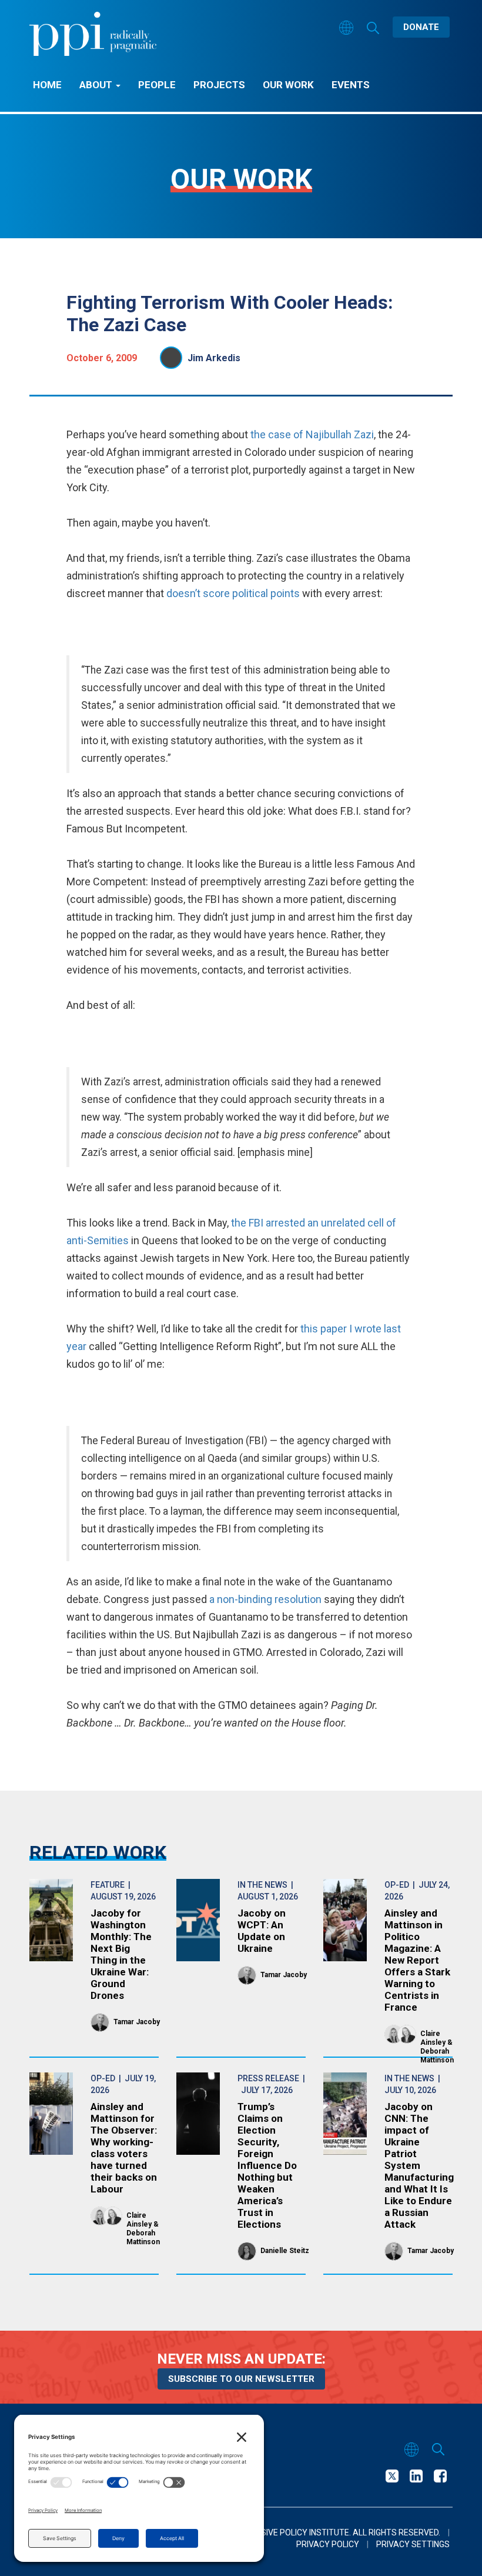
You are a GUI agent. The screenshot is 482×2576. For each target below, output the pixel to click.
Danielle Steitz (285, 2251)
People (157, 85)
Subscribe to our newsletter (241, 2379)
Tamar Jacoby (137, 2022)
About (97, 85)
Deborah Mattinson (437, 2056)
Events (351, 85)
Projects (219, 85)
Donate (421, 27)
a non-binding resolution (265, 1599)
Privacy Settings (413, 2544)
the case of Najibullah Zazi (312, 434)
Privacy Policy (328, 2544)
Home (47, 85)
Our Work (288, 85)
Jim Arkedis (214, 358)
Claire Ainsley (433, 2038)
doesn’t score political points (233, 593)
